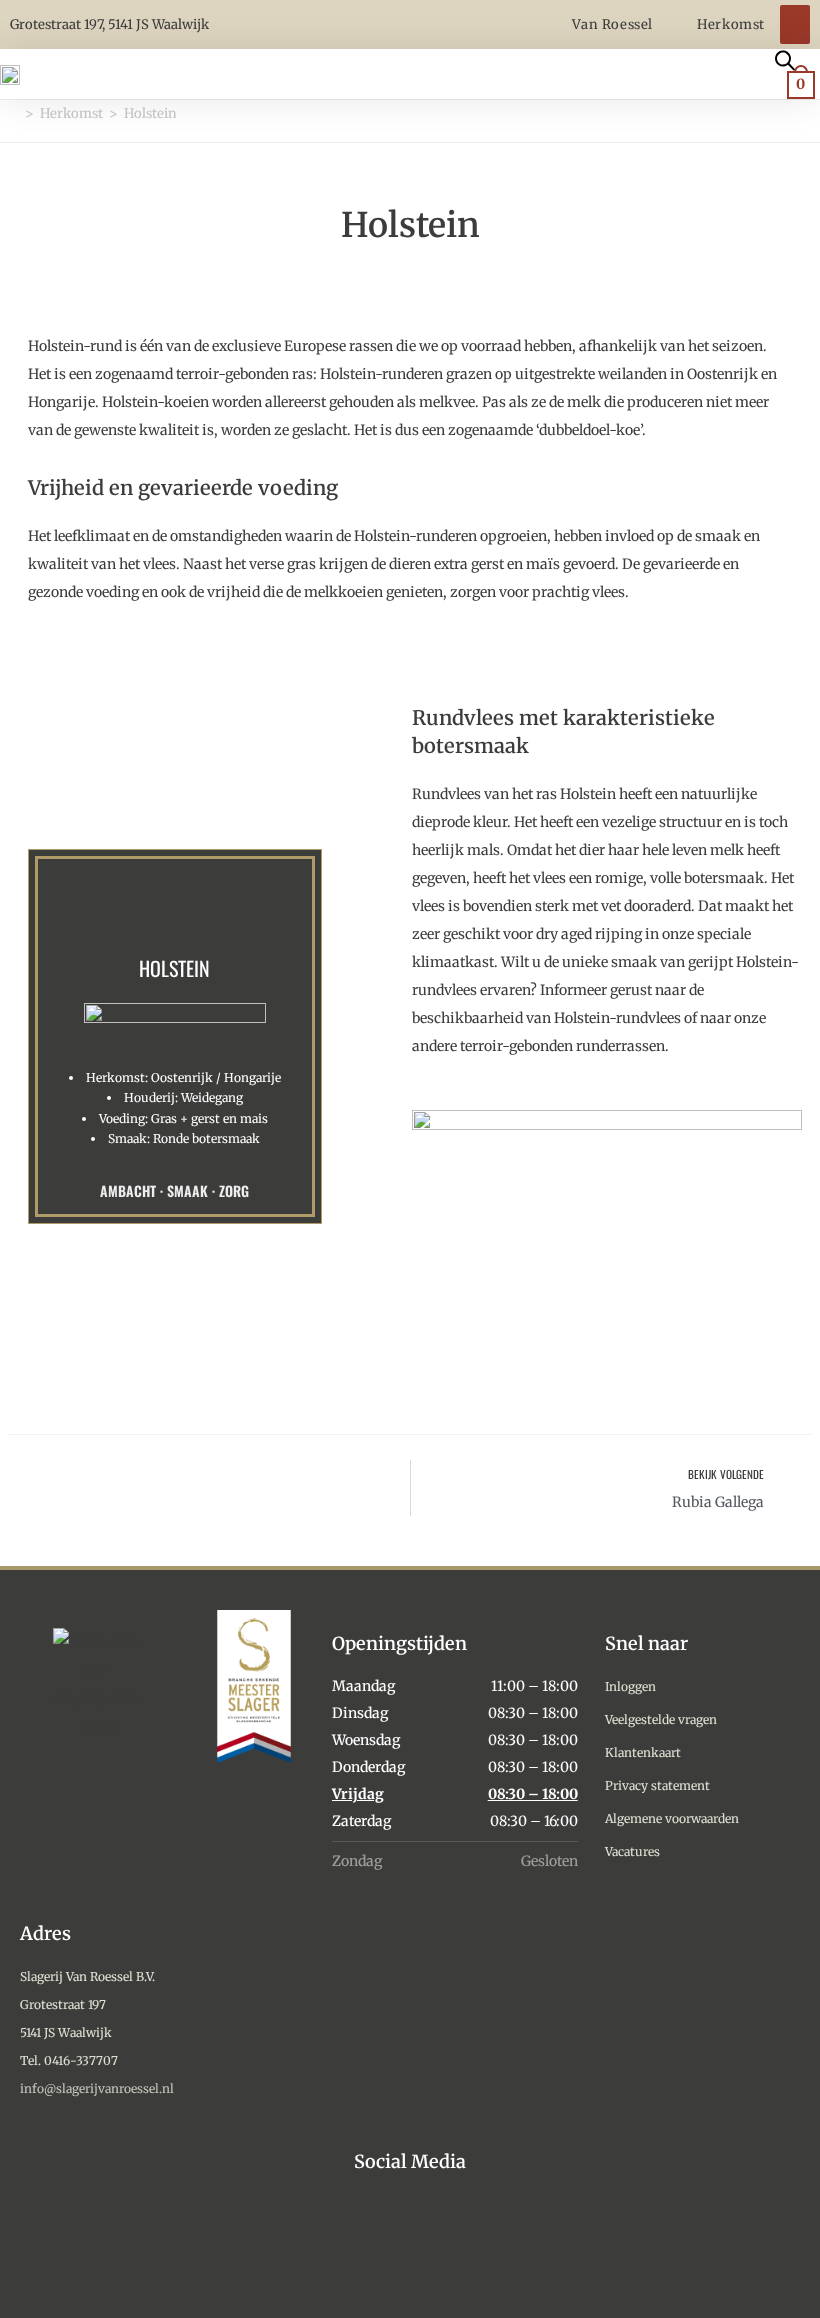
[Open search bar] (785, 59)
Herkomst (731, 24)
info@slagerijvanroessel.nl (97, 2088)
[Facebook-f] (410, 2239)
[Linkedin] (456, 2239)
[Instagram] (364, 2239)
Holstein (150, 113)
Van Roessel (614, 24)
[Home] (14, 113)
